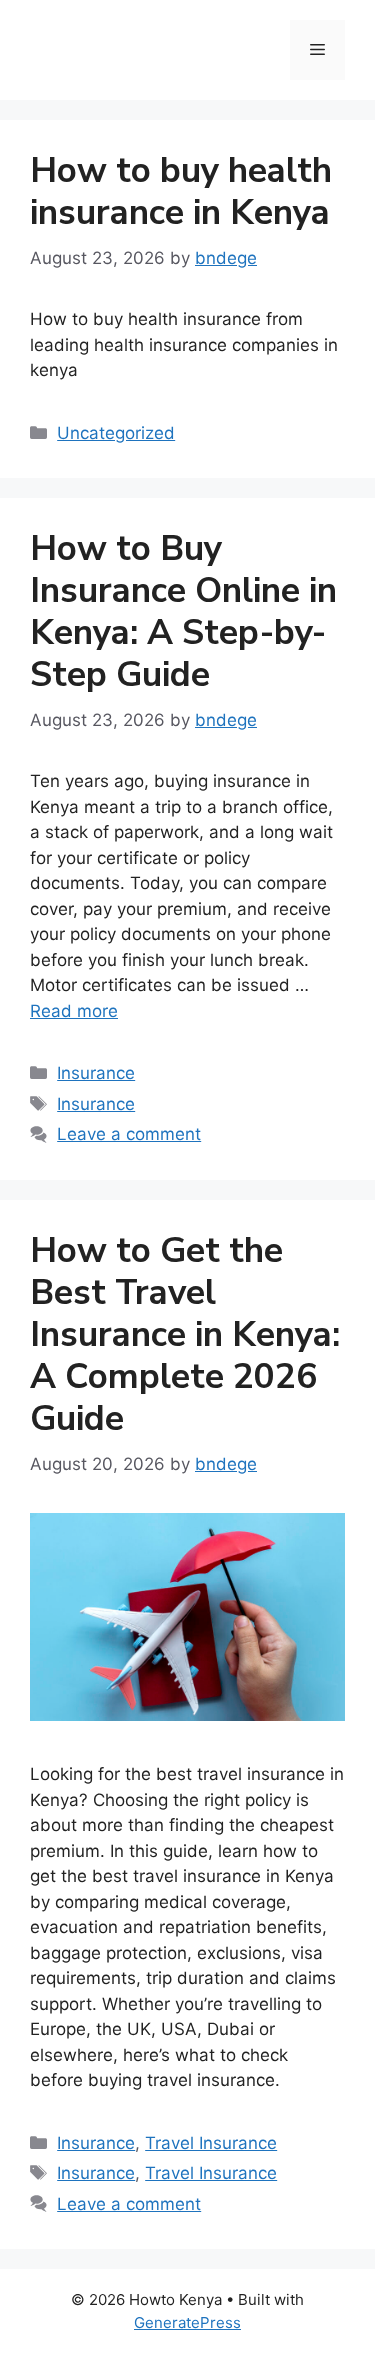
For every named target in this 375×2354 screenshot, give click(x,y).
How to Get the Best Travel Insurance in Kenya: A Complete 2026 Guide (185, 1334)
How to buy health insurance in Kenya (181, 191)
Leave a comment (129, 1134)
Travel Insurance (211, 2143)
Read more (74, 1011)
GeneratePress (187, 2322)
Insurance (96, 1073)
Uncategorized (116, 433)
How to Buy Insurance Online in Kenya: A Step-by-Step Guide (183, 611)
